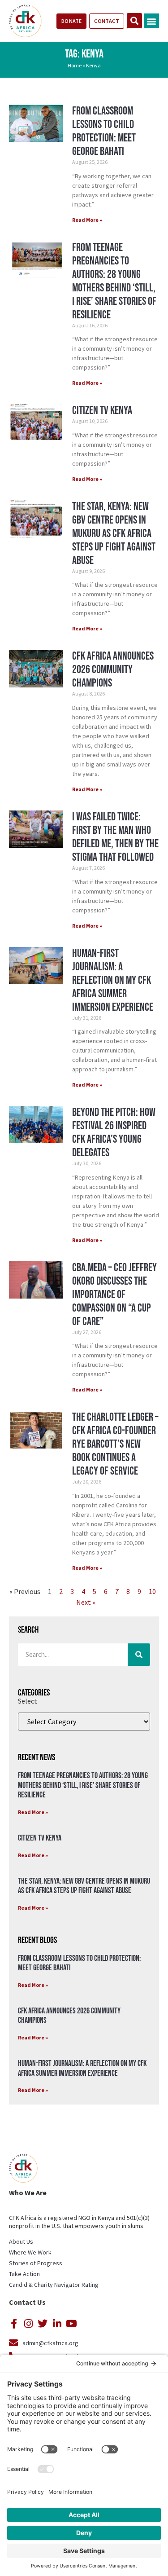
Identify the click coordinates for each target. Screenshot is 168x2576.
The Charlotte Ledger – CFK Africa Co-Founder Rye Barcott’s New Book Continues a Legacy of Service (115, 1444)
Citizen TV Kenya (102, 411)
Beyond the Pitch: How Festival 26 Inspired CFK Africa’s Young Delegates (114, 1133)
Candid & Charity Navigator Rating (54, 2285)
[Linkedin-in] (57, 2324)
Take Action (24, 2274)
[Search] (139, 1655)
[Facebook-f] (14, 2324)
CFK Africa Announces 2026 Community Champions (113, 670)
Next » (86, 1602)
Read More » (87, 220)
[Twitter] (43, 2324)
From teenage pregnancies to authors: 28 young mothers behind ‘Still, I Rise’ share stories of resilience (114, 281)
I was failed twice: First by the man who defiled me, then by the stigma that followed (115, 837)
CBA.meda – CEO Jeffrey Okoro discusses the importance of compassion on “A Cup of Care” (114, 1295)
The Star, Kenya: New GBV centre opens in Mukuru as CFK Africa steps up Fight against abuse (114, 534)
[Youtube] (71, 2324)
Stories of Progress (36, 2263)
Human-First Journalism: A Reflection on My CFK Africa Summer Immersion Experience (113, 980)
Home (75, 65)
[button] (152, 21)
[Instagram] (28, 2324)
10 (152, 1591)
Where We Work (30, 2252)
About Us (21, 2241)
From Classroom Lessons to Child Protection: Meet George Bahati (104, 131)
